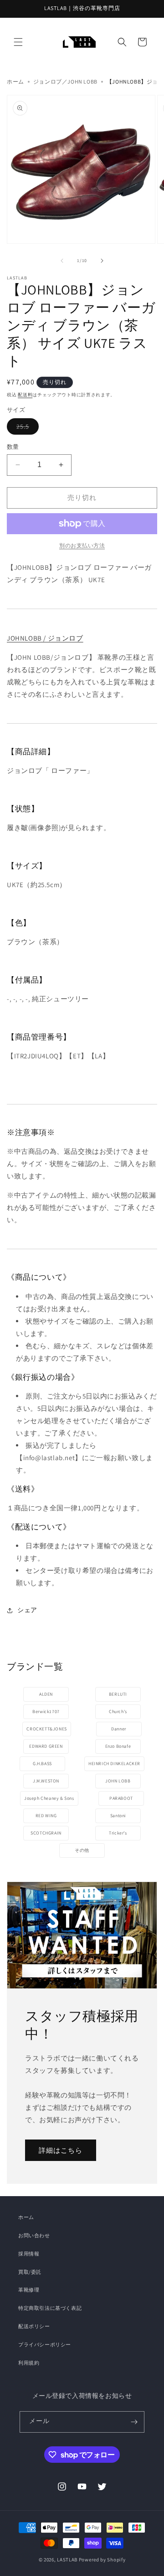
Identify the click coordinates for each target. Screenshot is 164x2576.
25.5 (28, 426)
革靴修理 (29, 2290)
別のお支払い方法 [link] (82, 545)
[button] (18, 42)
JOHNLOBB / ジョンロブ (45, 638)
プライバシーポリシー (45, 2345)
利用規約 (29, 2363)
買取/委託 (30, 2272)
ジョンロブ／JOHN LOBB (65, 81)
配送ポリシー (34, 2326)
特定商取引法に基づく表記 (50, 2308)
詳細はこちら (61, 2150)
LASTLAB (67, 2560)
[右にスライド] (102, 261)
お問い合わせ (34, 2235)
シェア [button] (27, 1610)
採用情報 (29, 2254)
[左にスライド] (62, 261)
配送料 (25, 395)
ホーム (15, 81)
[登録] (134, 2422)
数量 (13, 447)
